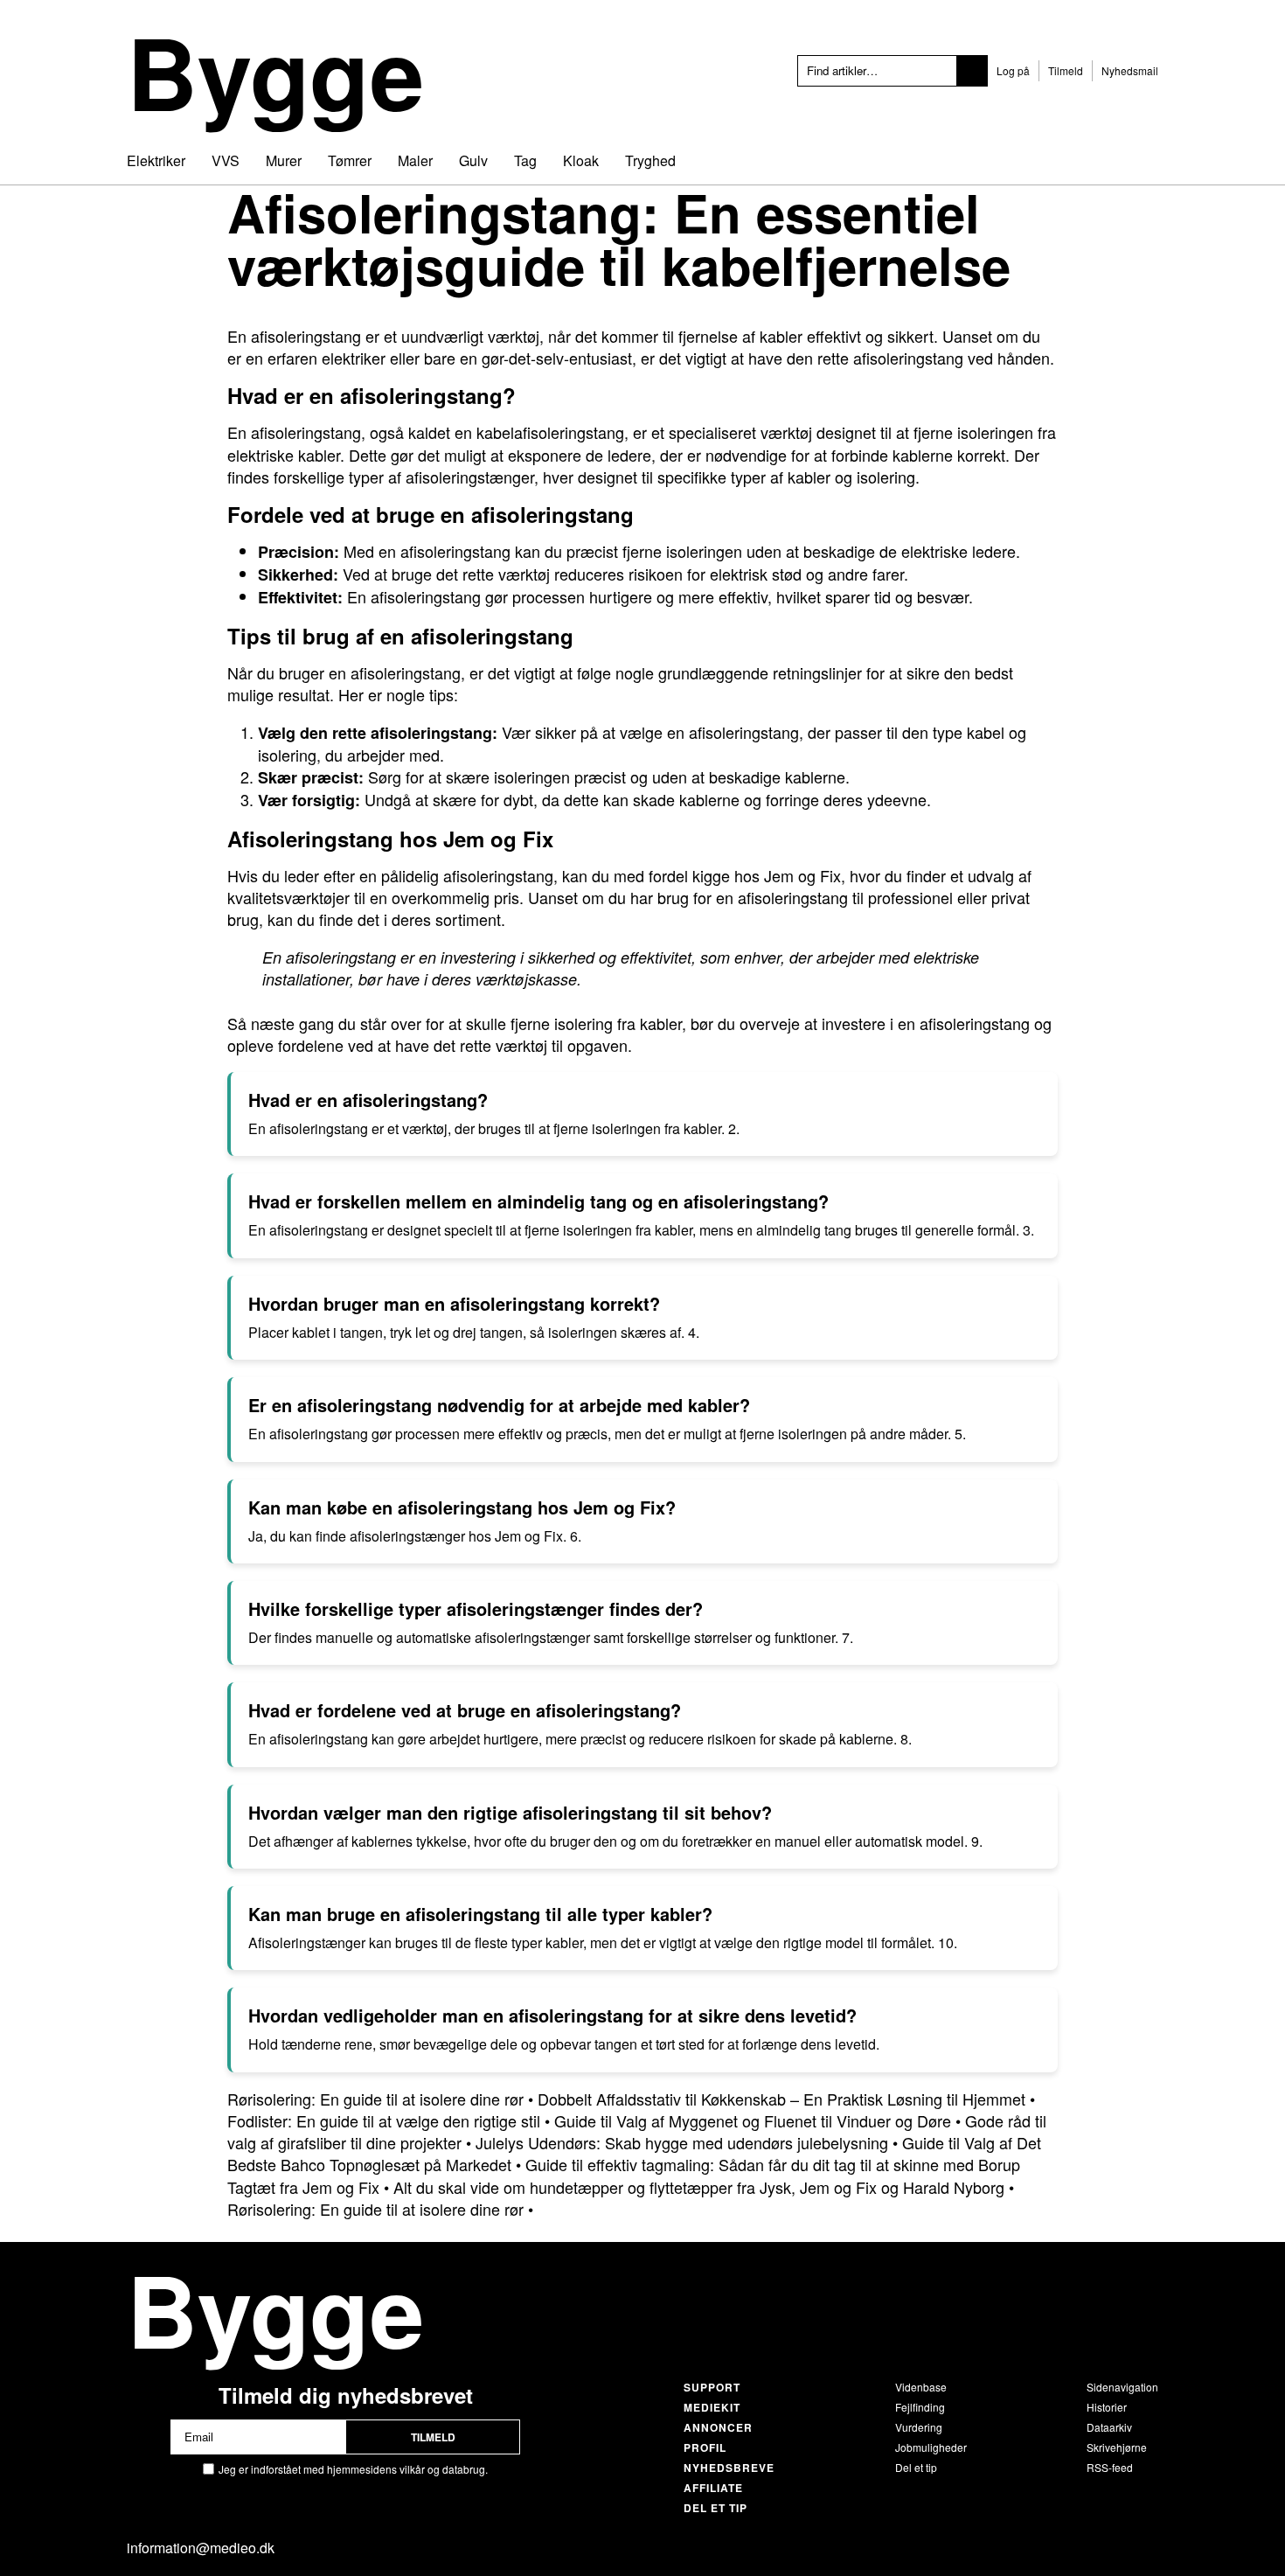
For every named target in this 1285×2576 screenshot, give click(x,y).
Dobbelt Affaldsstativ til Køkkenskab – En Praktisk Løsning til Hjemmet (781, 2099)
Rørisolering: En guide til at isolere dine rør (375, 2099)
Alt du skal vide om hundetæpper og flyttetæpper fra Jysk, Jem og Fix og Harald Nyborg (699, 2187)
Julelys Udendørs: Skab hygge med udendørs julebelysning (682, 2142)
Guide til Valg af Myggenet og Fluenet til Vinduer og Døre (753, 2120)
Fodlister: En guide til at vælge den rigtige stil (384, 2120)
